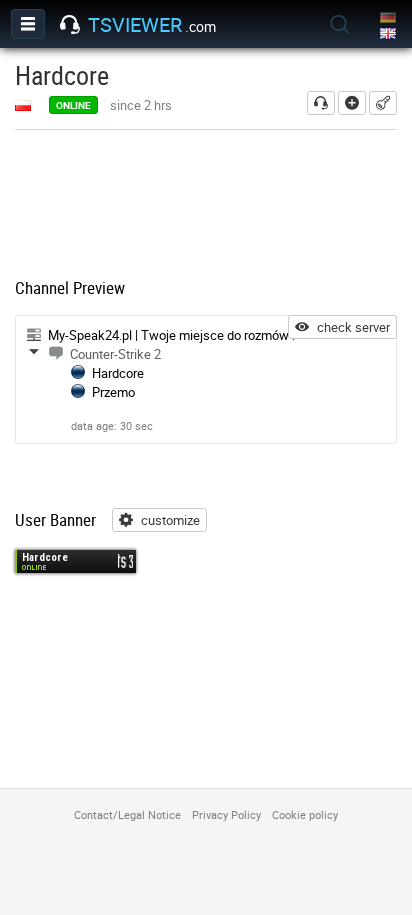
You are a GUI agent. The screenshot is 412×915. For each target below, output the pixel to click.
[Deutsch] (389, 18)
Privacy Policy (226, 814)
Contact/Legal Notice (127, 814)
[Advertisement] (206, 206)
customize (170, 520)
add (352, 103)
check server (353, 327)
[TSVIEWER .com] (70, 25)
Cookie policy (305, 814)
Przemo (113, 392)
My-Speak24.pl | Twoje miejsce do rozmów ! (171, 335)
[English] (389, 34)
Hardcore (118, 373)
